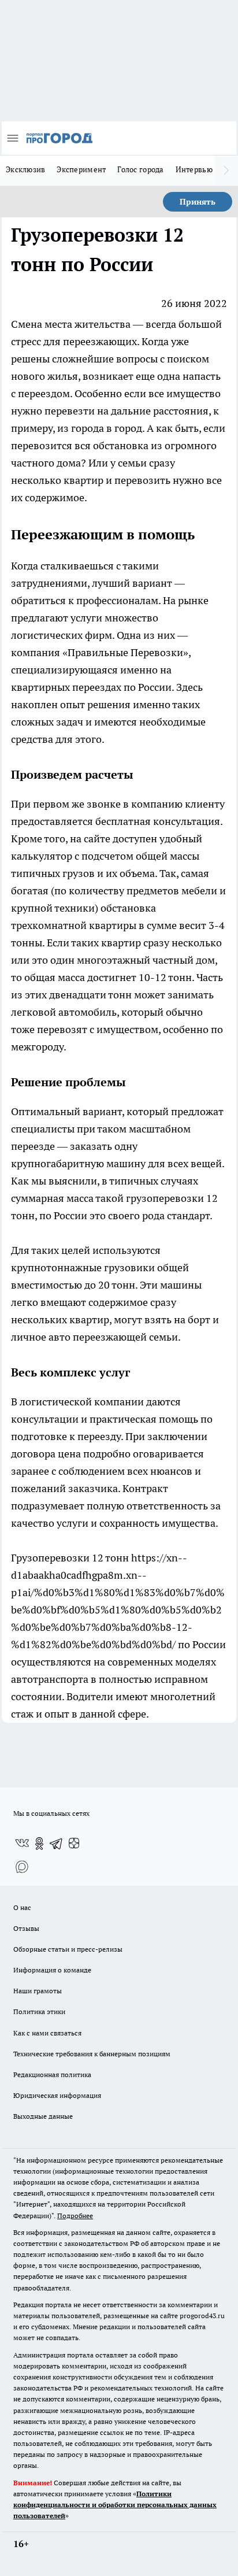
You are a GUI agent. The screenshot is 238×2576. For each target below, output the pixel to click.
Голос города (140, 169)
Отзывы (26, 1928)
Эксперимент (81, 169)
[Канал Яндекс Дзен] (74, 1844)
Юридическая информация (57, 2095)
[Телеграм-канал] (57, 1844)
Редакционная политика (52, 2075)
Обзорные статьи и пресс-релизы (68, 1949)
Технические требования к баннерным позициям (92, 2054)
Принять (198, 202)
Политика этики (39, 2011)
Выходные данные (43, 2116)
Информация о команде (52, 1970)
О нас (22, 1907)
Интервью (194, 169)
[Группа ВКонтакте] (22, 1844)
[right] (226, 171)
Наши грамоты (38, 1991)
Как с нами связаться (47, 2033)
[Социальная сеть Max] (22, 1867)
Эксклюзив (25, 169)
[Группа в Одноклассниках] (39, 1844)
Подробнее (75, 2216)
